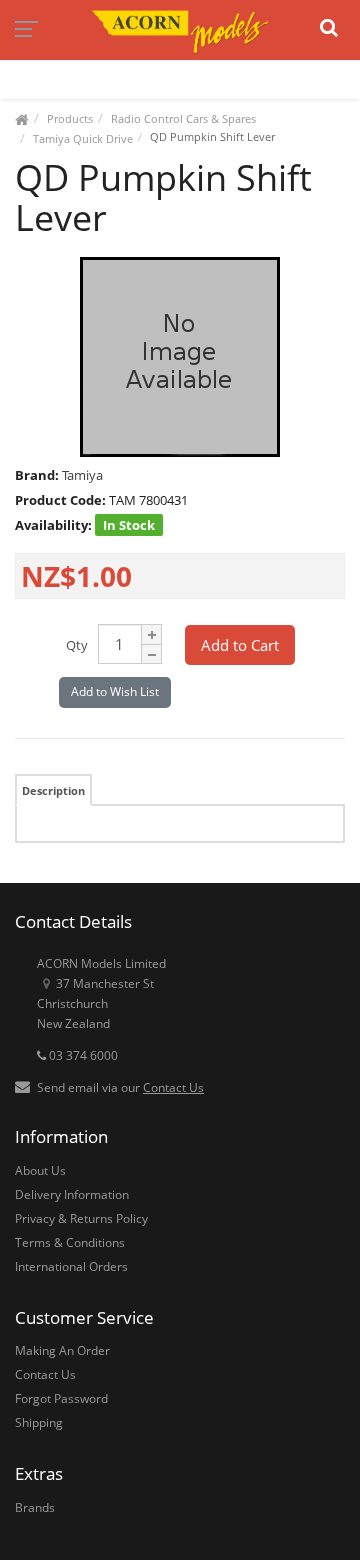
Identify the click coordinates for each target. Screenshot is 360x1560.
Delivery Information (72, 1194)
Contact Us (173, 1087)
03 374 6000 (82, 1055)
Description (53, 790)
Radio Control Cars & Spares (183, 118)
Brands (35, 1507)
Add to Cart (240, 645)
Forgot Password (61, 1398)
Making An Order (62, 1350)
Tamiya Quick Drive (83, 138)
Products (70, 118)
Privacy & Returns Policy (81, 1218)
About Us (40, 1170)
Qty (77, 645)
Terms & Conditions (70, 1242)
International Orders (71, 1266)
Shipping (39, 1422)
